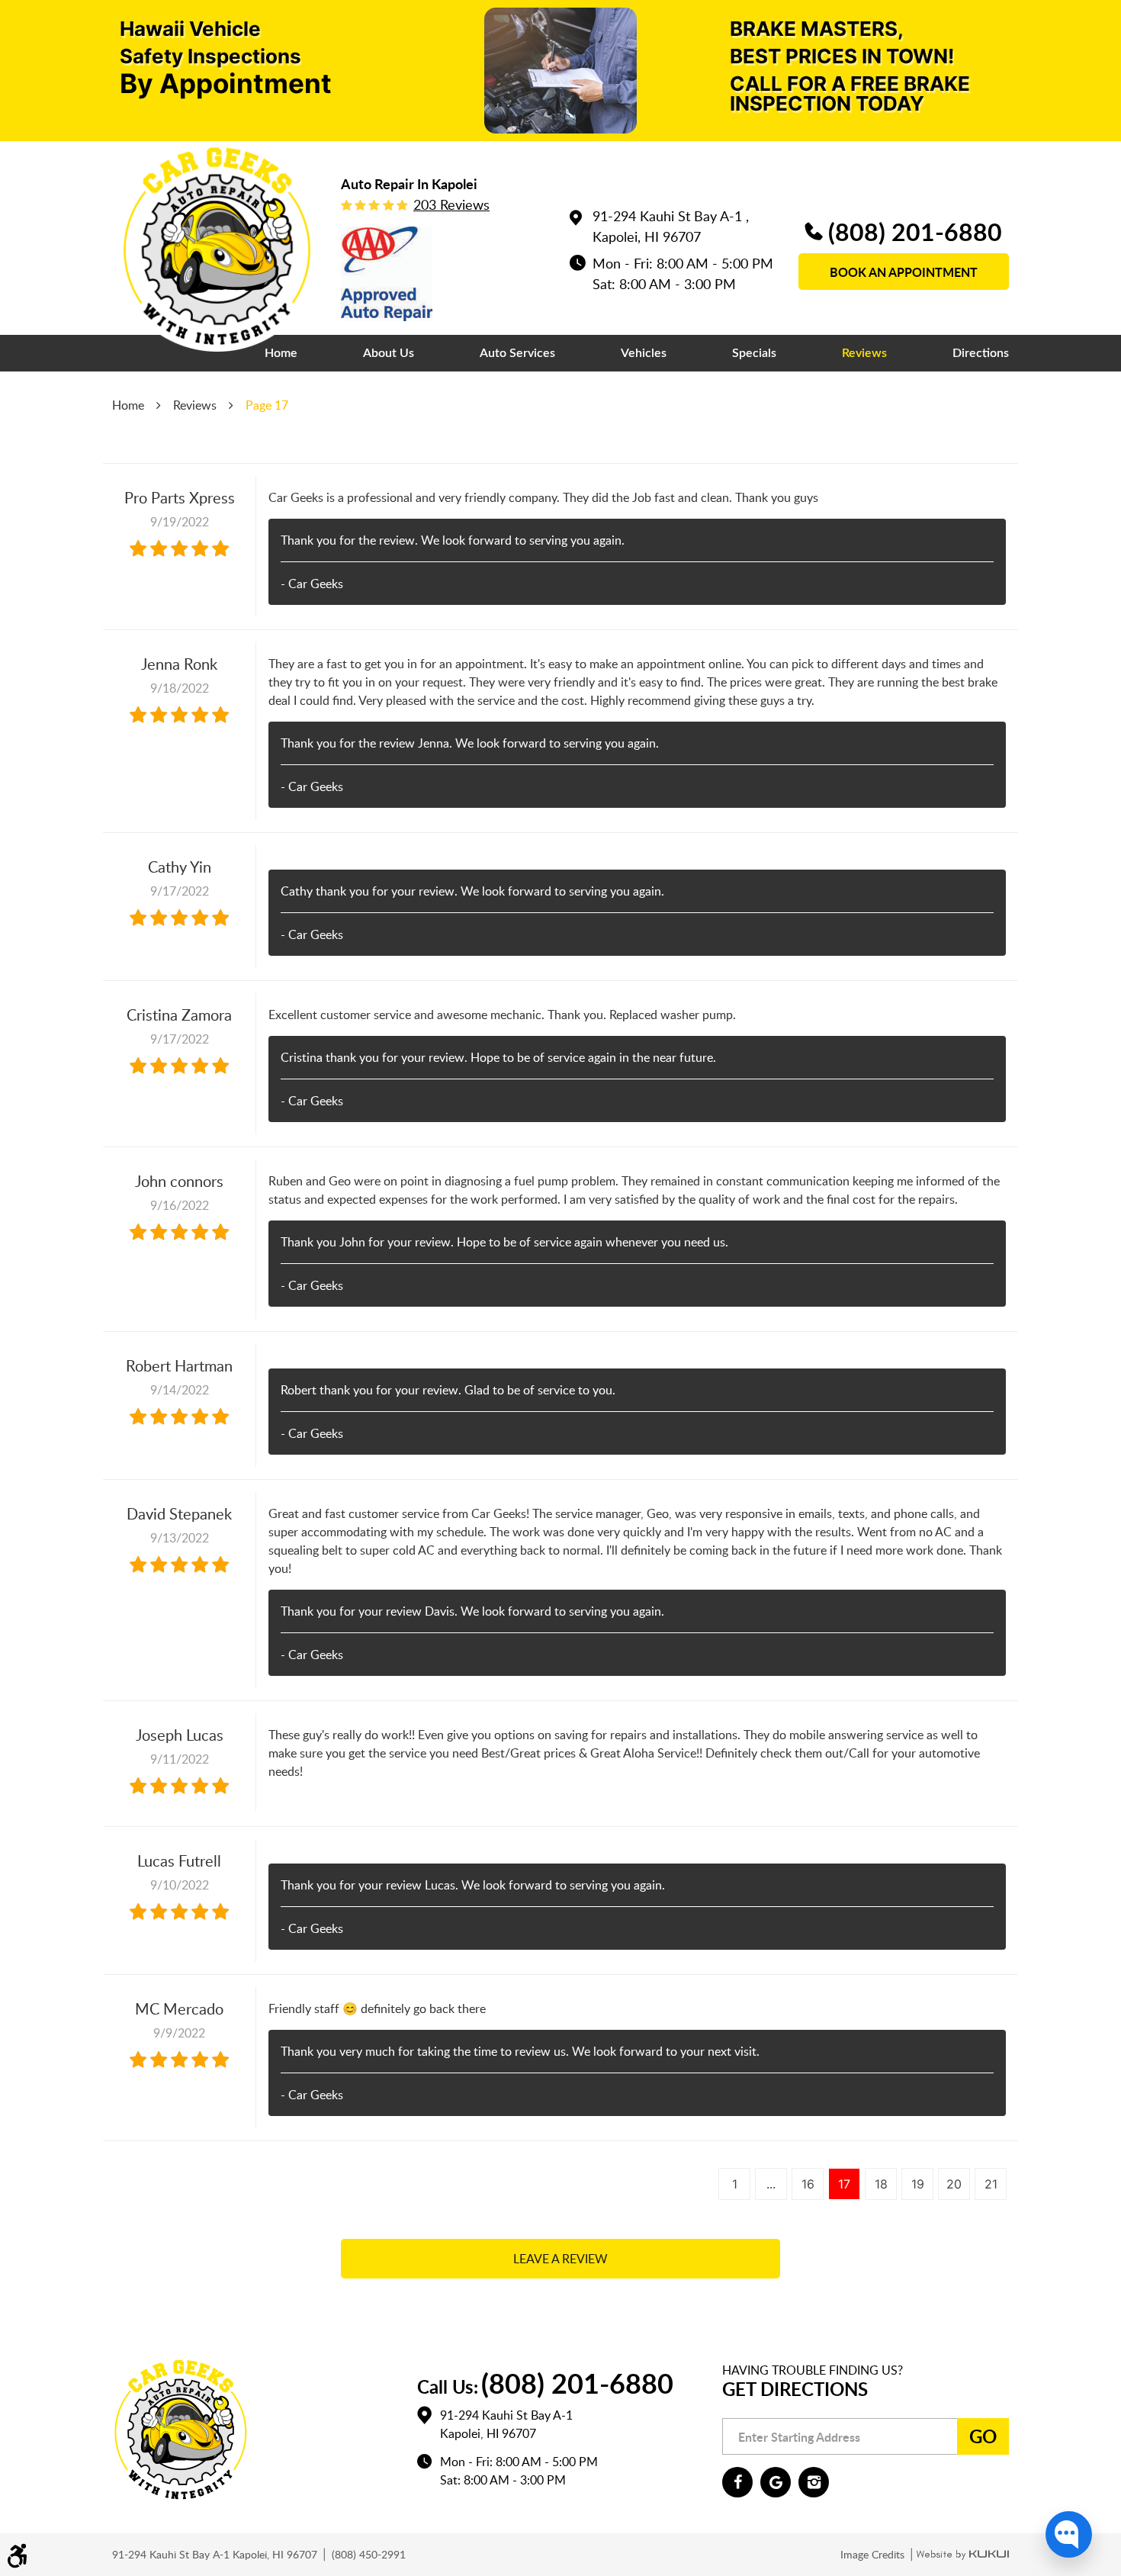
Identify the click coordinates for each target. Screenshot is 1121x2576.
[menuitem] (281, 353)
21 (991, 2184)
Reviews (864, 353)
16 (808, 2184)
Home (281, 353)
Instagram (814, 2482)
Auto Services (517, 353)
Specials (754, 353)
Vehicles (644, 353)
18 (881, 2184)
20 (954, 2184)
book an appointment (904, 272)
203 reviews (451, 204)
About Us (389, 353)
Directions (981, 353)
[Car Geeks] (217, 246)
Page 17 (267, 405)
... (771, 2184)
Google (776, 2482)
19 (918, 2184)
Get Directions (795, 2389)
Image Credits (874, 2554)
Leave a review (560, 2259)
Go (983, 2436)
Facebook (737, 2482)
